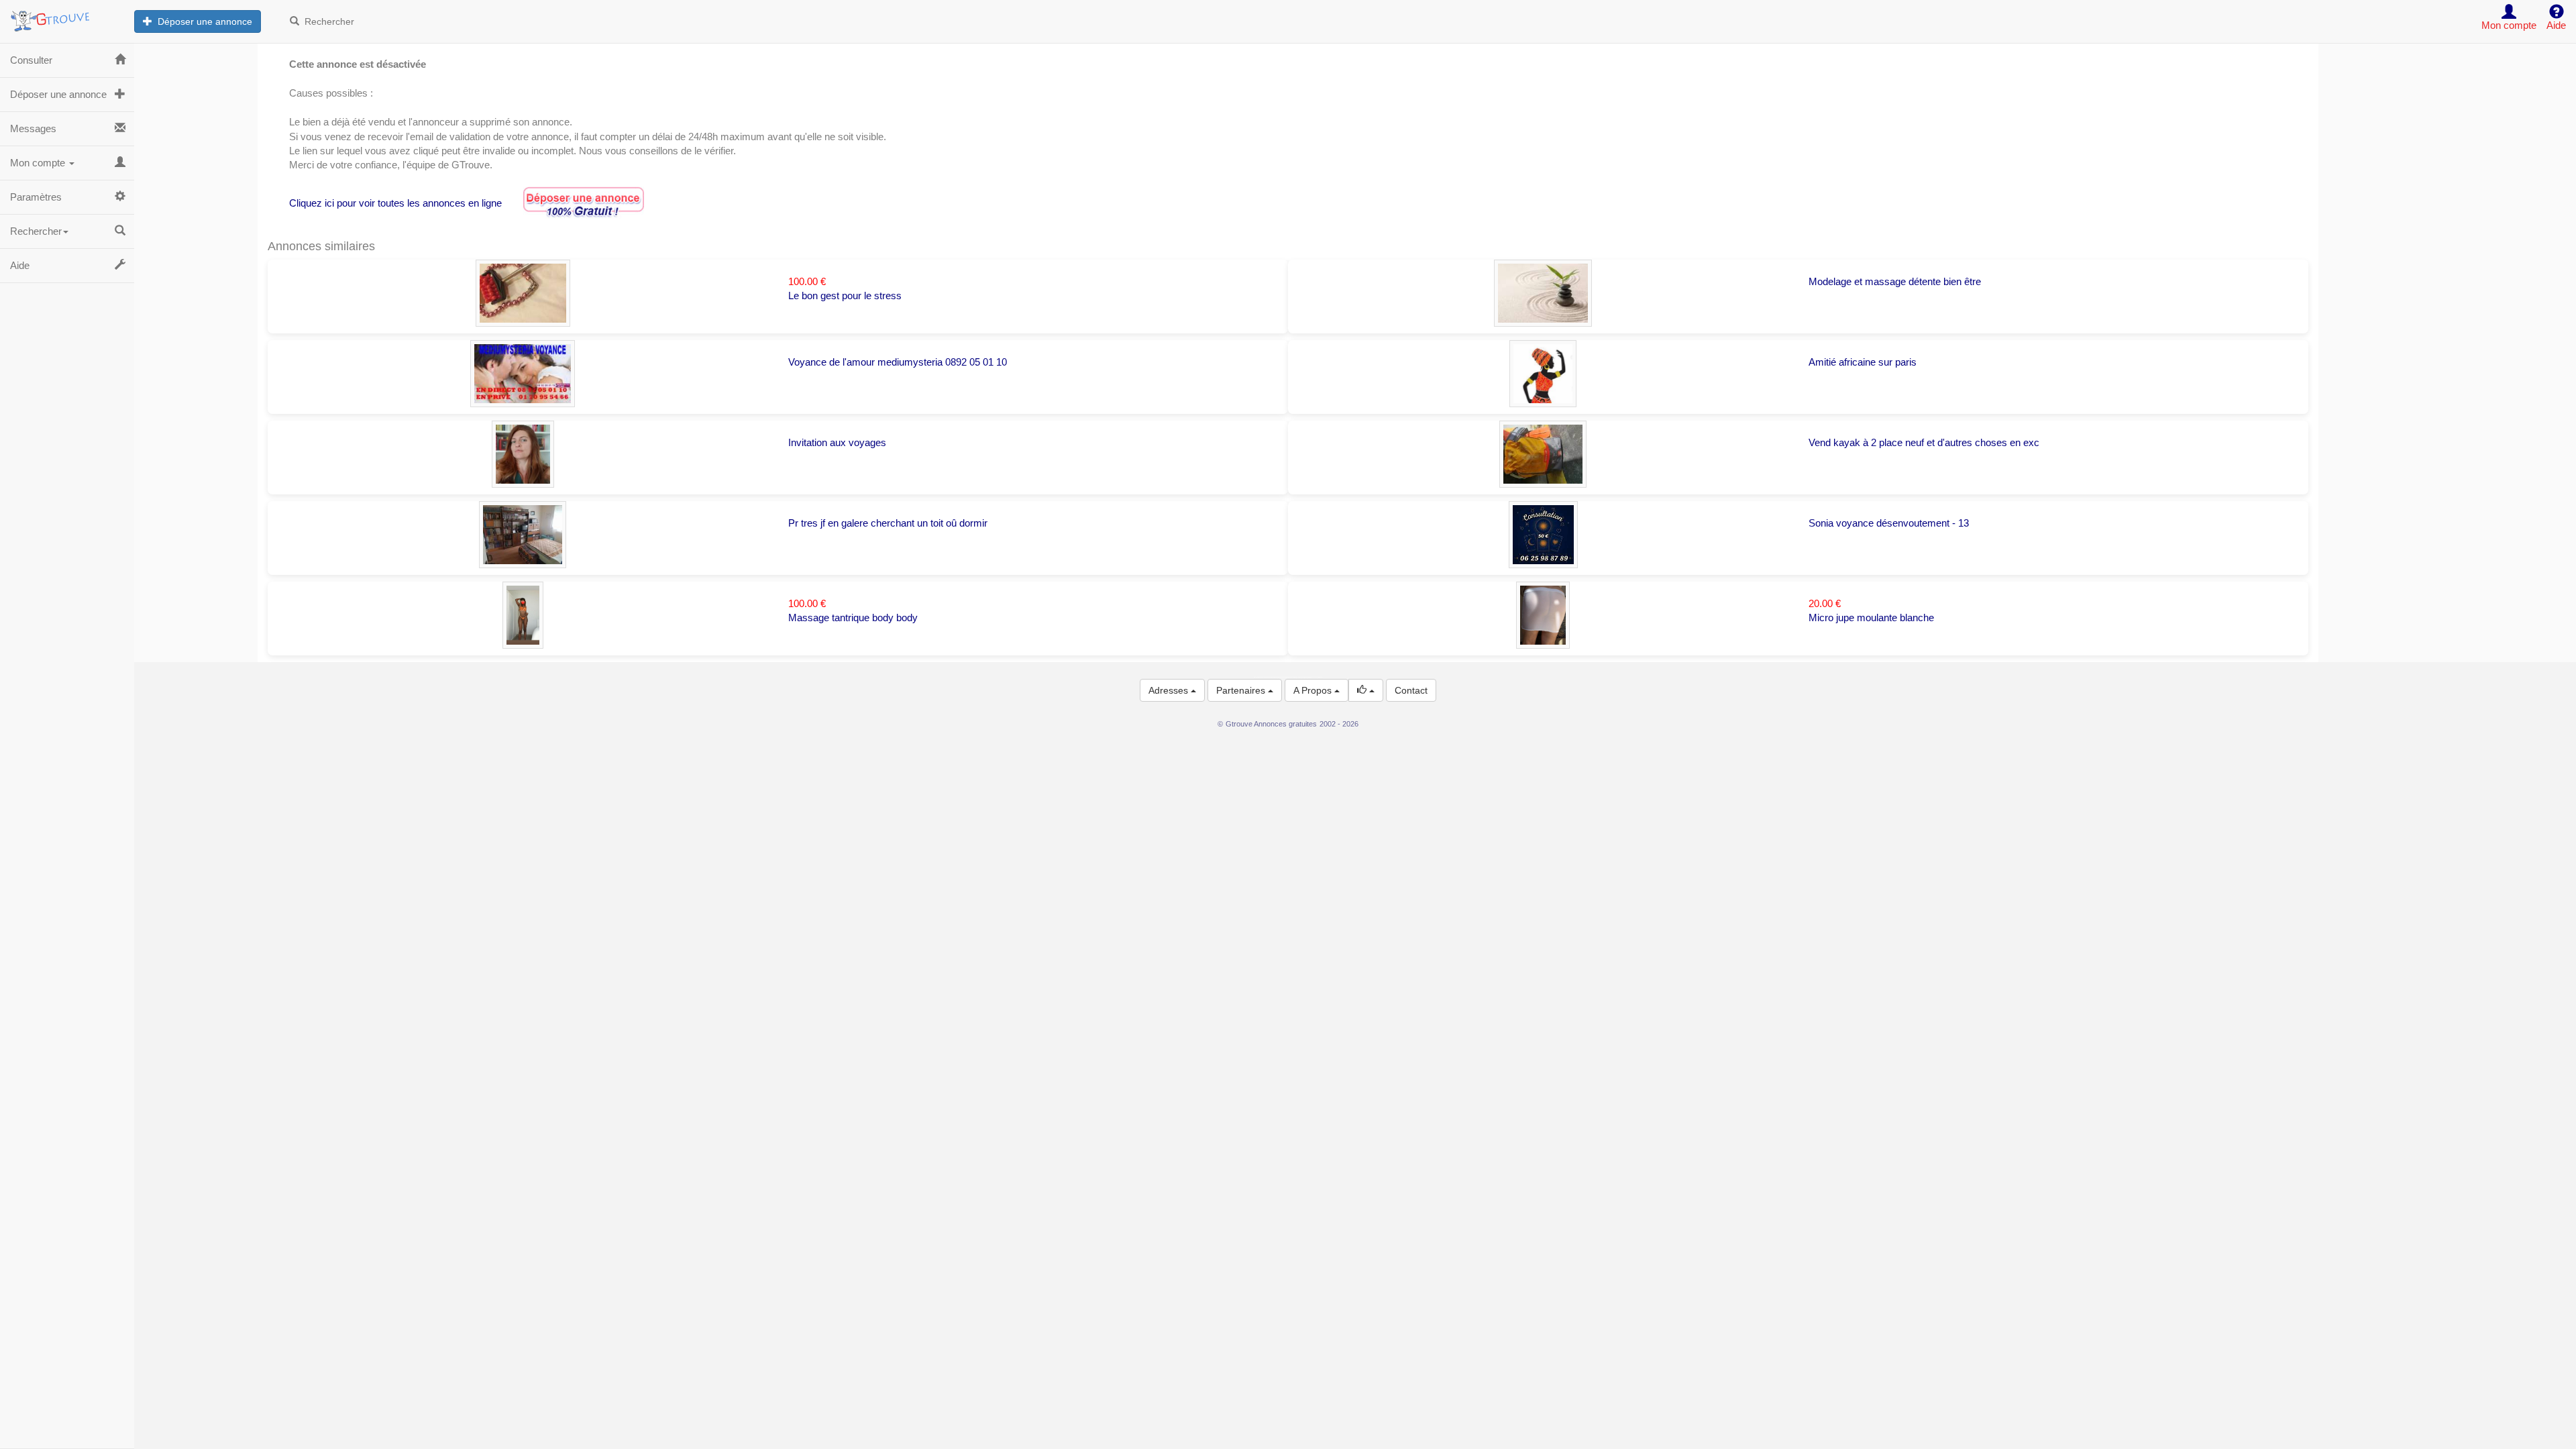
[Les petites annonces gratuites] (67, 17)
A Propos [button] (1314, 690)
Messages (33, 128)
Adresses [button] (1170, 690)
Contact (1411, 690)
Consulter (31, 60)
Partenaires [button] (1242, 690)
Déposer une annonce (202, 21)
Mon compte (39, 163)
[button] (1366, 690)
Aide (20, 265)
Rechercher (327, 21)
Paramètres (36, 197)
